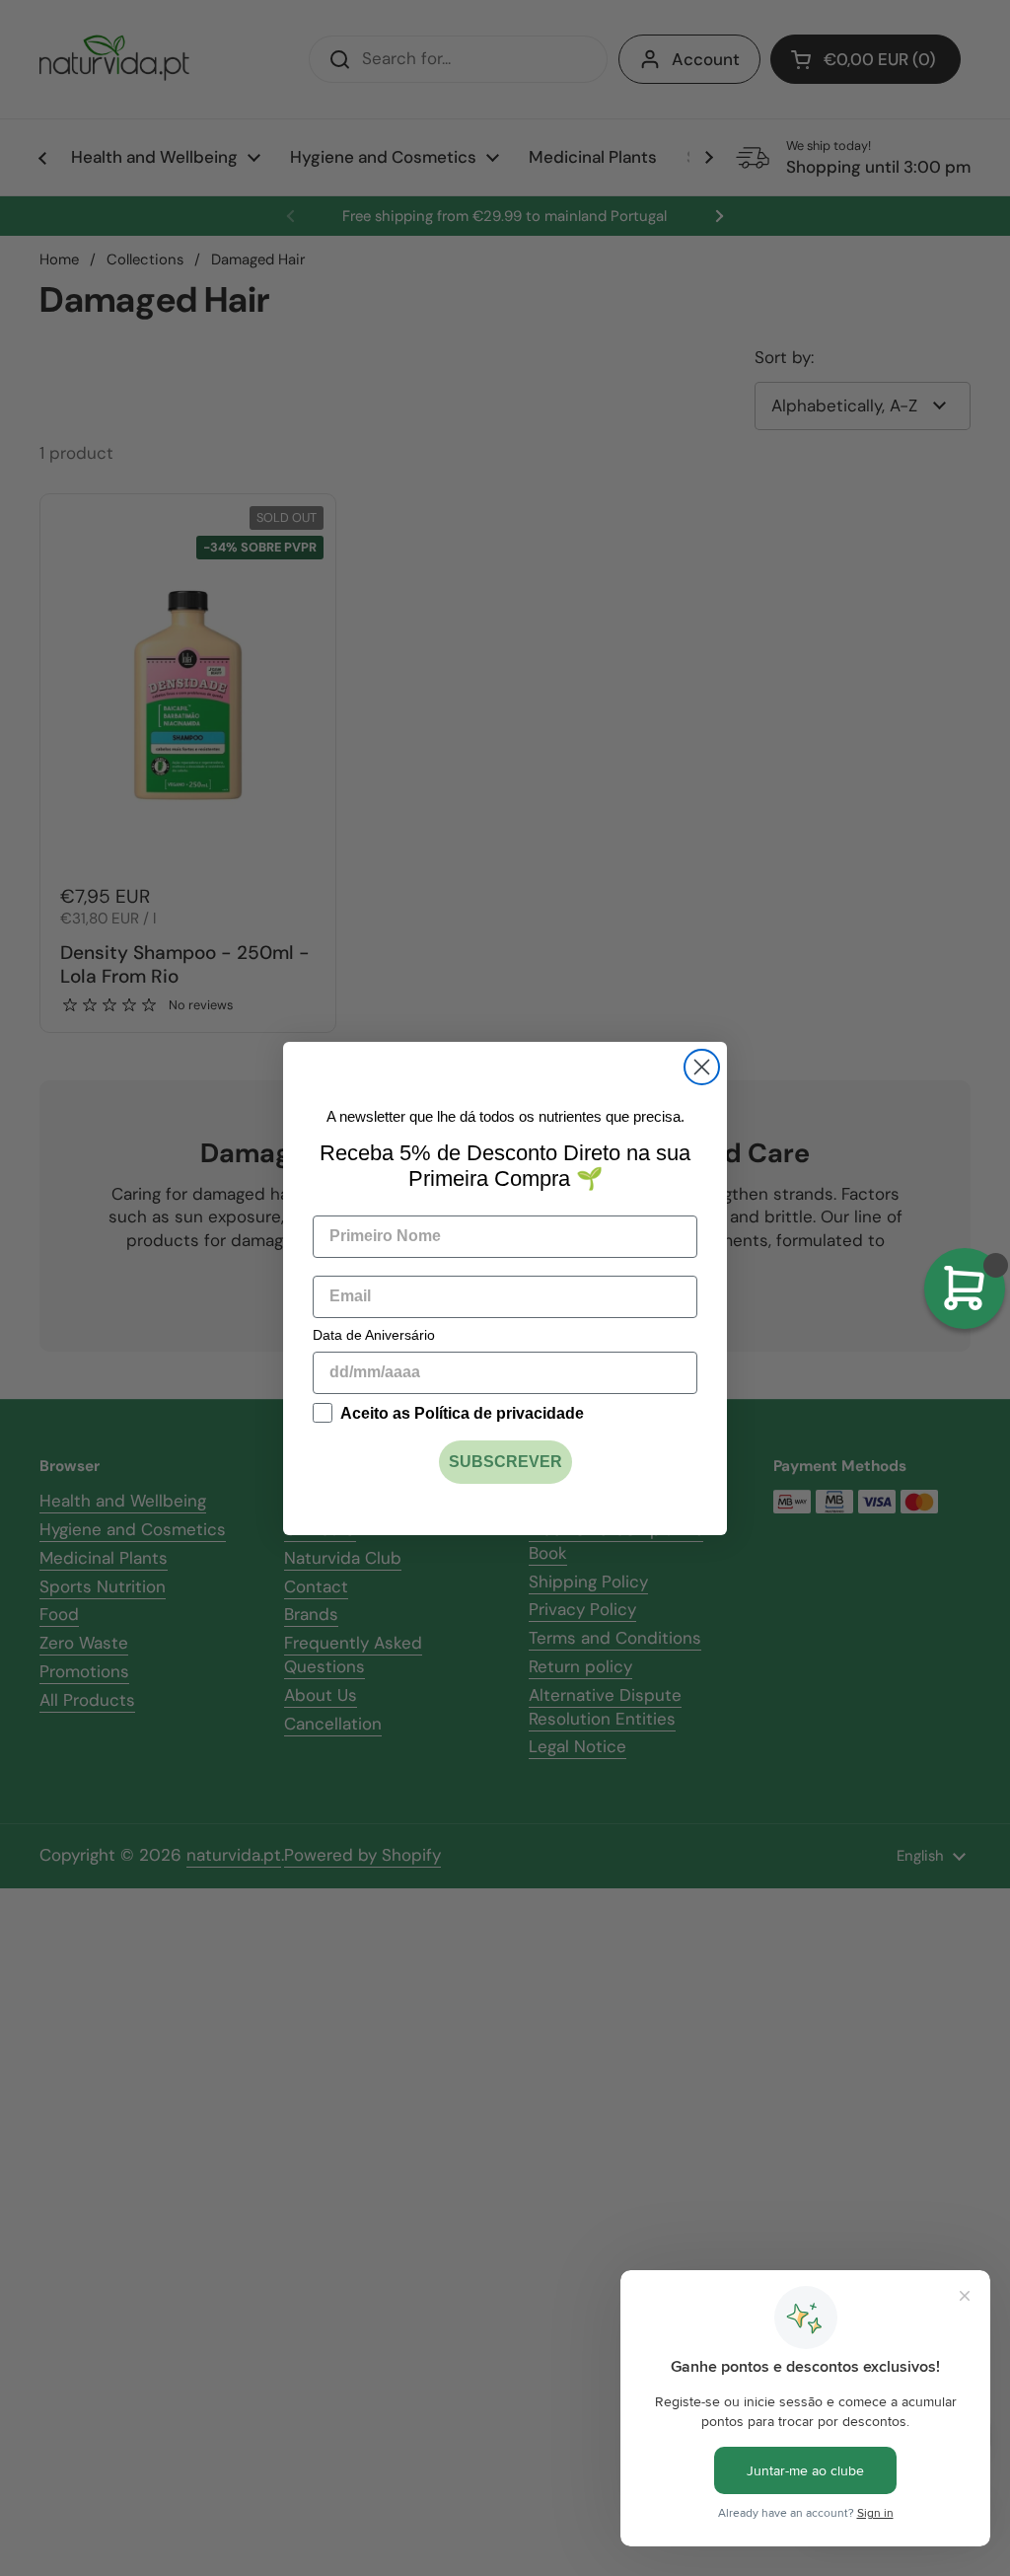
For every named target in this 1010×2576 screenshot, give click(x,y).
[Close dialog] (702, 1067)
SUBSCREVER (505, 1462)
